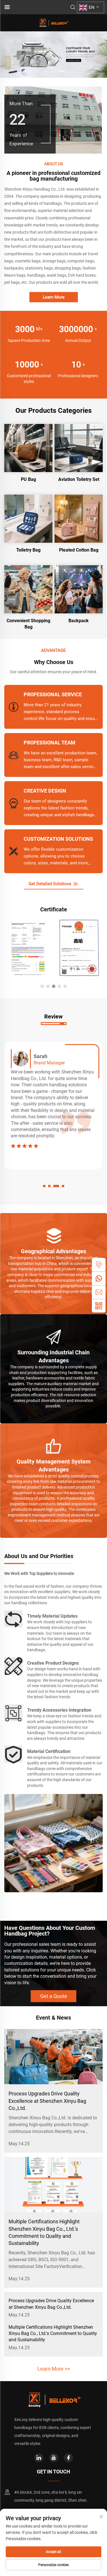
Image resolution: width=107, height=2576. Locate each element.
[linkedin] (39, 2458)
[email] (99, 1292)
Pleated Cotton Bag (79, 550)
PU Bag (28, 479)
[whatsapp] (99, 1278)
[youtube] (54, 2458)
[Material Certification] (13, 1754)
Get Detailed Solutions (51, 884)
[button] (46, 71)
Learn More (54, 297)
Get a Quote (54, 1996)
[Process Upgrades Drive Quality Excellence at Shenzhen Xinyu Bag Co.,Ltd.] (53, 2057)
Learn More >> (54, 2369)
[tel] (99, 1265)
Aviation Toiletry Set (79, 479)
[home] (54, 22)
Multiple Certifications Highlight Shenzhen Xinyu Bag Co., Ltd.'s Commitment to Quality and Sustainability (53, 2334)
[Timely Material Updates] (13, 1619)
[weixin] (99, 1306)
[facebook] (68, 2458)
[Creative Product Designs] (13, 1666)
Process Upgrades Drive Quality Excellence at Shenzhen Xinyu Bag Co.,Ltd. (47, 2101)
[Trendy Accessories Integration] (13, 1713)
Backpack (79, 621)
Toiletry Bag (28, 550)
